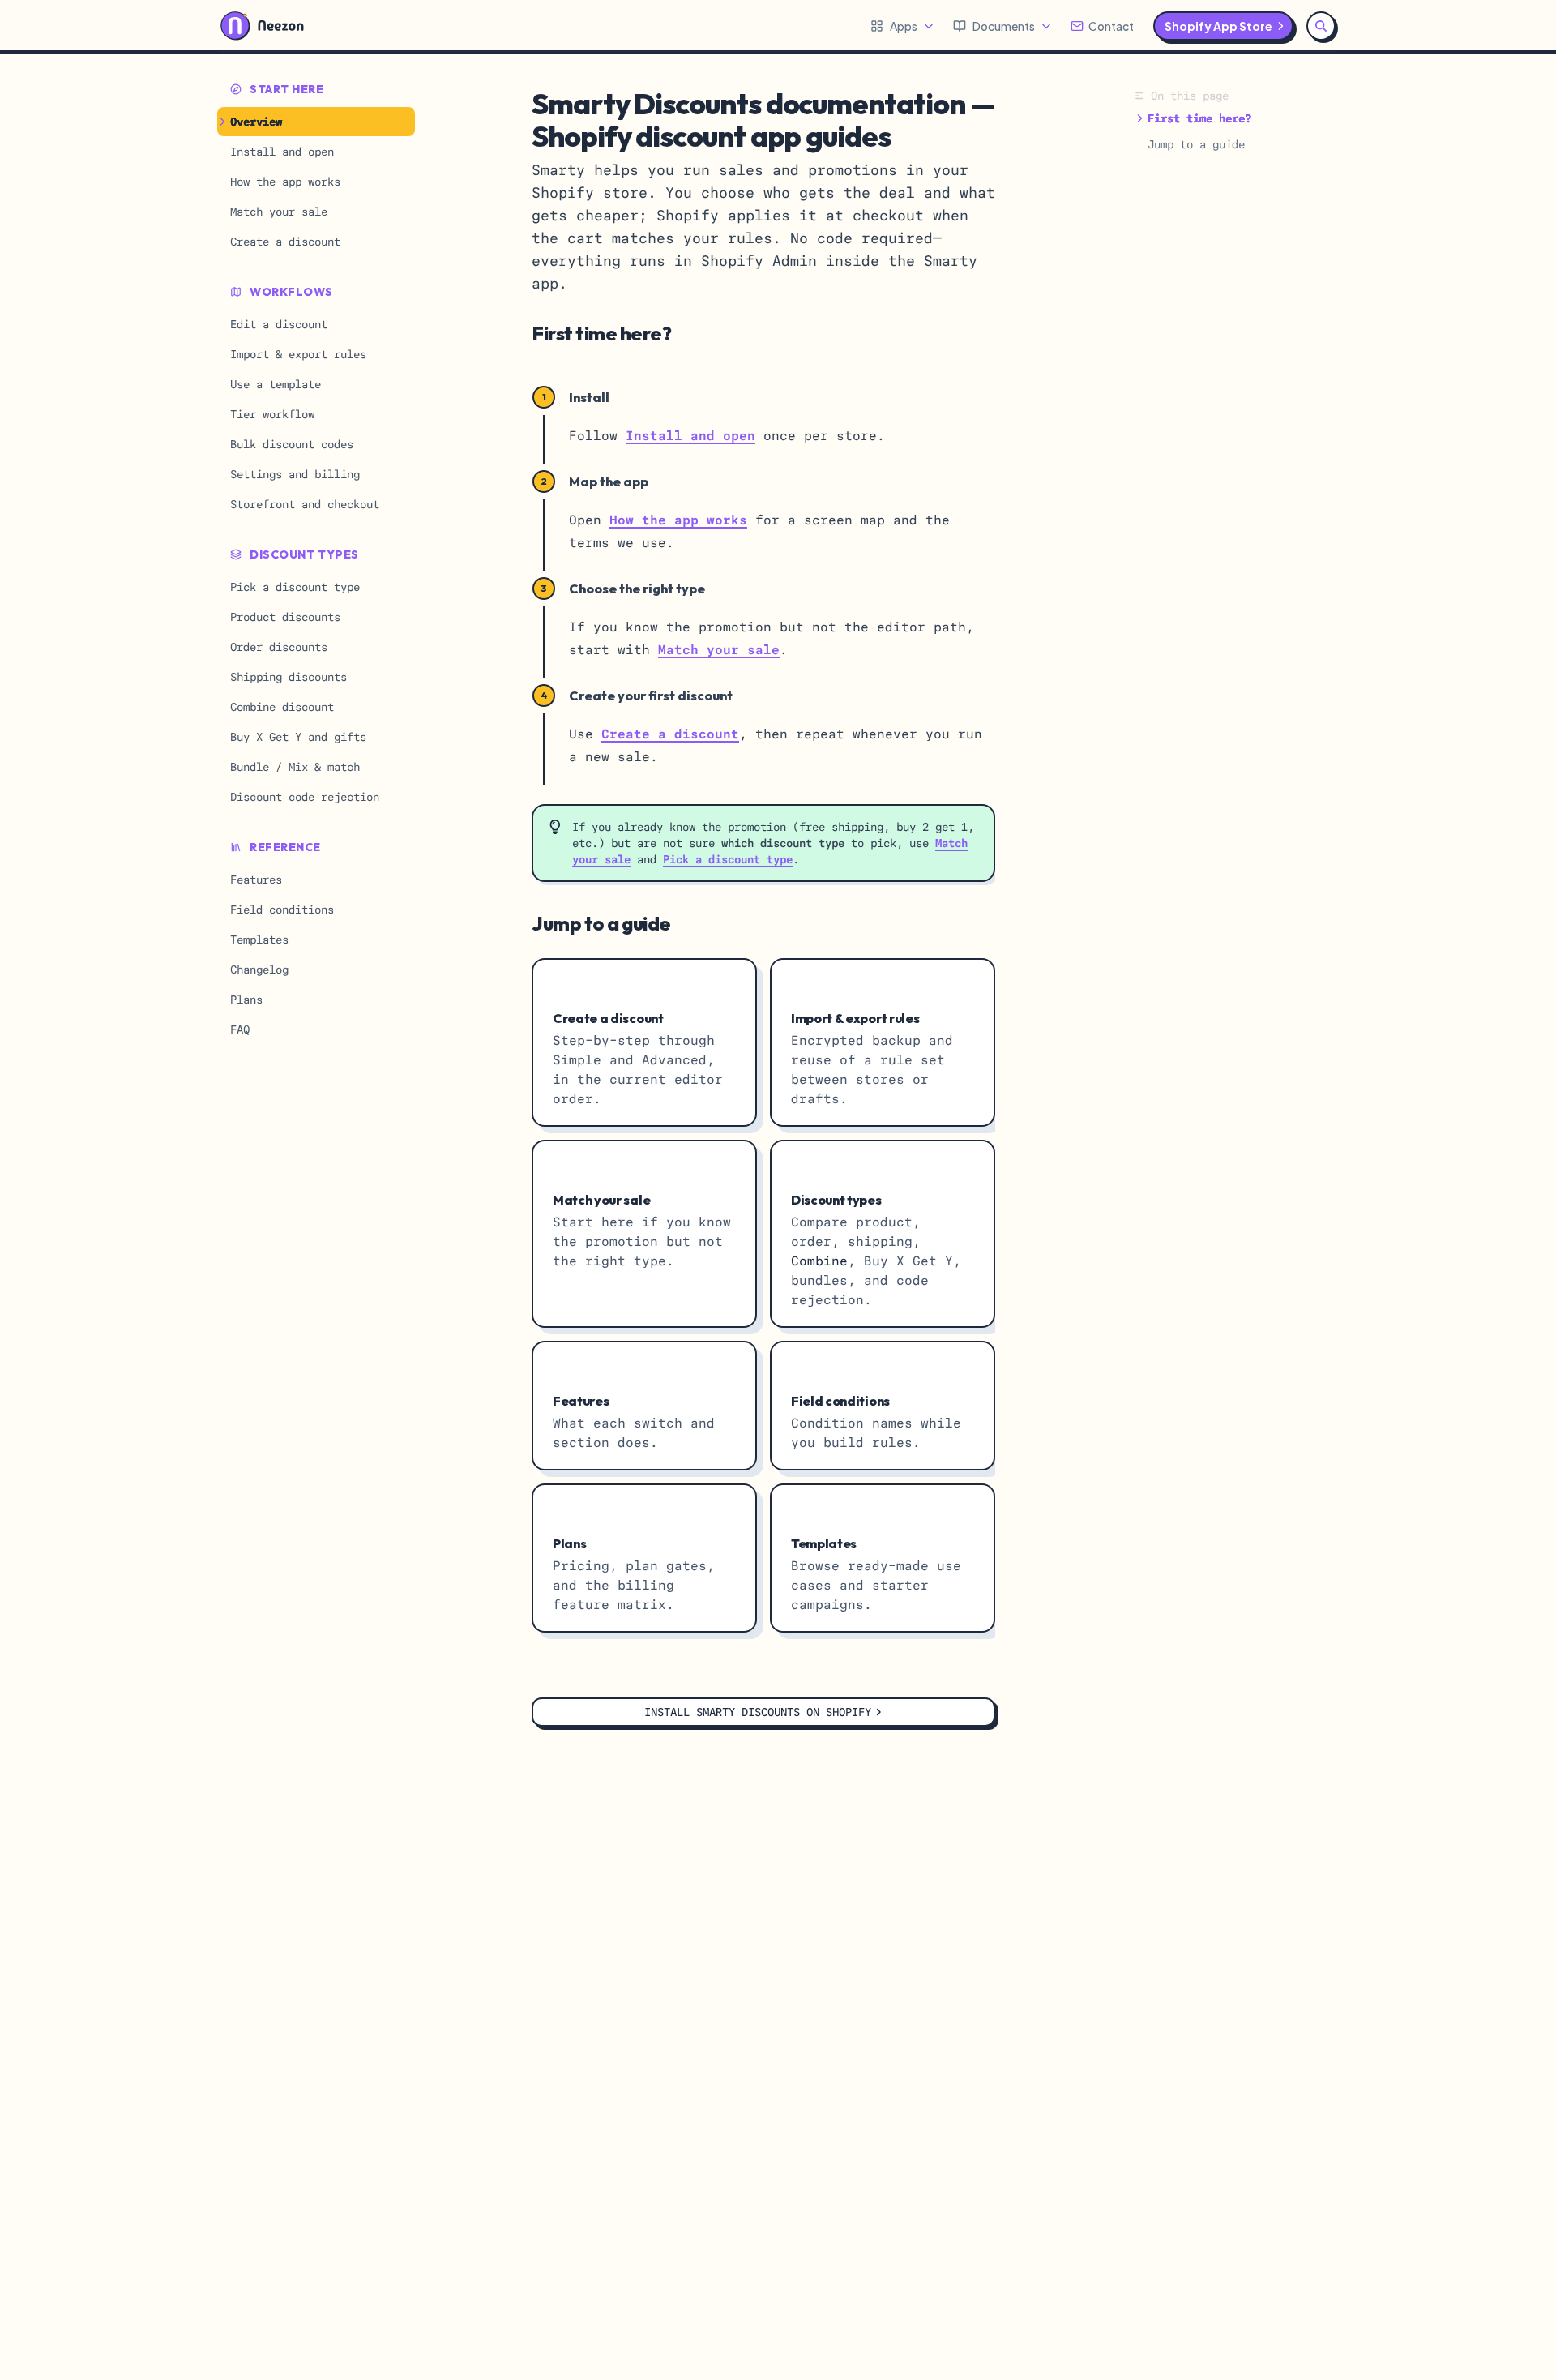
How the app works (678, 520)
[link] (644, 1042)
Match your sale (719, 650)
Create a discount (670, 734)
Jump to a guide (1196, 144)
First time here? (1199, 118)
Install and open (690, 436)
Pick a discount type (728, 859)
